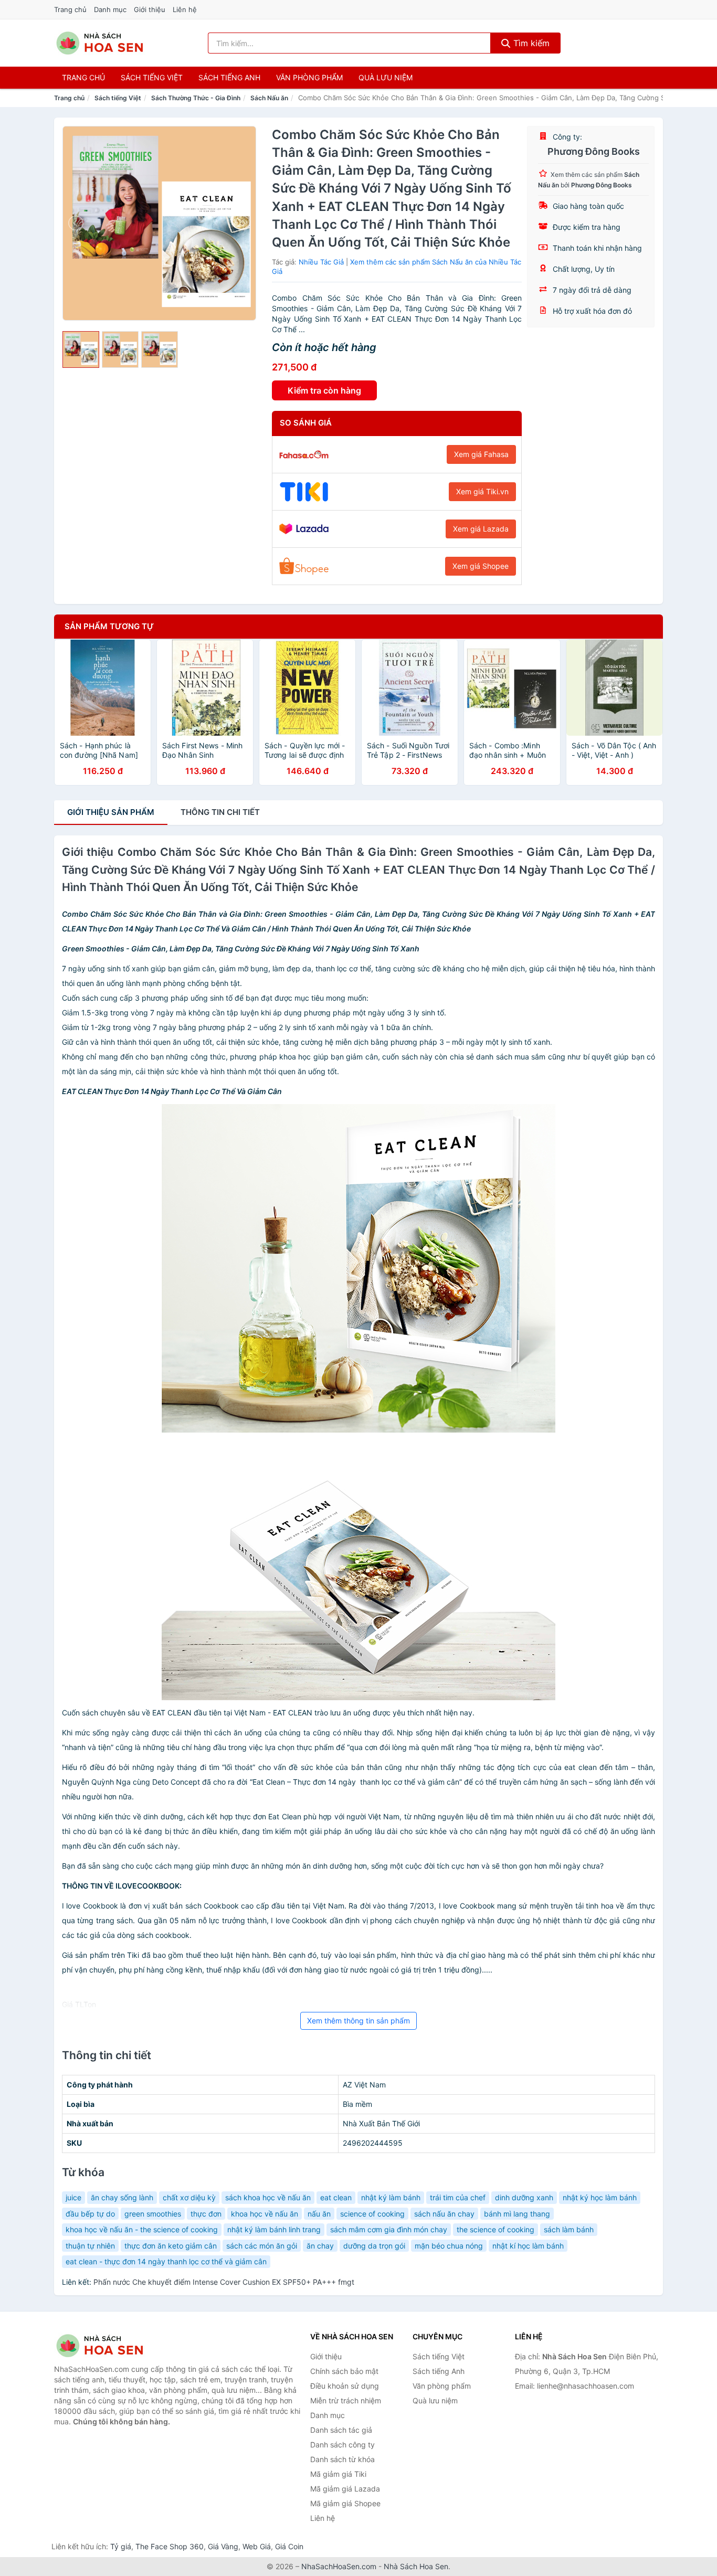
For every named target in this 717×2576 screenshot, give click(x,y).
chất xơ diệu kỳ (189, 2197)
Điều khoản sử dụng (345, 2386)
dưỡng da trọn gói (374, 2246)
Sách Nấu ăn (269, 98)
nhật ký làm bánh (391, 2197)
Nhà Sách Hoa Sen (416, 2566)
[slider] (81, 349)
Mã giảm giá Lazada (345, 2489)
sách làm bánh (569, 2229)
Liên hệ (185, 9)
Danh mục (110, 9)
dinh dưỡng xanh (524, 2197)
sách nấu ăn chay (444, 2214)
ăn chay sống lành (122, 2197)
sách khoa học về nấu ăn (268, 2197)
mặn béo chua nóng (449, 2246)
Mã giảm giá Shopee (345, 2503)
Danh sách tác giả (341, 2430)
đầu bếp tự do (90, 2214)
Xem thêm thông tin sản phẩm (358, 2021)
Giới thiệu (150, 9)
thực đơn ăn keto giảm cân (171, 2246)
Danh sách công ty (342, 2445)
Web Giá (257, 2546)
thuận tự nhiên (90, 2246)
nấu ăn (319, 2214)
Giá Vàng (223, 2546)
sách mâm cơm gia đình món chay (389, 2229)
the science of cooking (495, 2229)
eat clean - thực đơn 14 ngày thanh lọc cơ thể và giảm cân (166, 2261)
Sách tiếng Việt (118, 98)
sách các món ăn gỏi (262, 2246)
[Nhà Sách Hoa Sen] (107, 2346)
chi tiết (220, 812)
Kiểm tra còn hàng (324, 390)
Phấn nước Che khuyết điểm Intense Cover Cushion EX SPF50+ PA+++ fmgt (224, 2282)
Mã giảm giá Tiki (338, 2474)
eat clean (336, 2197)
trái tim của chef (458, 2197)
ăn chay (320, 2246)
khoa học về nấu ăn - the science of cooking (142, 2229)
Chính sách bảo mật (344, 2371)
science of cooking (372, 2214)
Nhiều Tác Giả (321, 262)
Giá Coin (289, 2546)
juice (73, 2197)
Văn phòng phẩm (309, 77)
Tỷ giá (121, 2546)
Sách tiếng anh (229, 77)
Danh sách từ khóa (342, 2459)
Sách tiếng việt (152, 77)
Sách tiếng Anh (439, 2371)
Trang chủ (70, 9)
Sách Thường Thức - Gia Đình (196, 98)
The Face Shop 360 (170, 2546)
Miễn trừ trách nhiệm (346, 2400)
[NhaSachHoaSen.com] (100, 43)
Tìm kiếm (530, 43)
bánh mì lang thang (517, 2214)
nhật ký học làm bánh (600, 2197)
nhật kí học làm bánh (528, 2246)
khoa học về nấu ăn (265, 2214)
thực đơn (206, 2214)
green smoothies (153, 2214)
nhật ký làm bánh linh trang (274, 2229)
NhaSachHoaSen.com (339, 2566)
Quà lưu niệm (386, 77)
